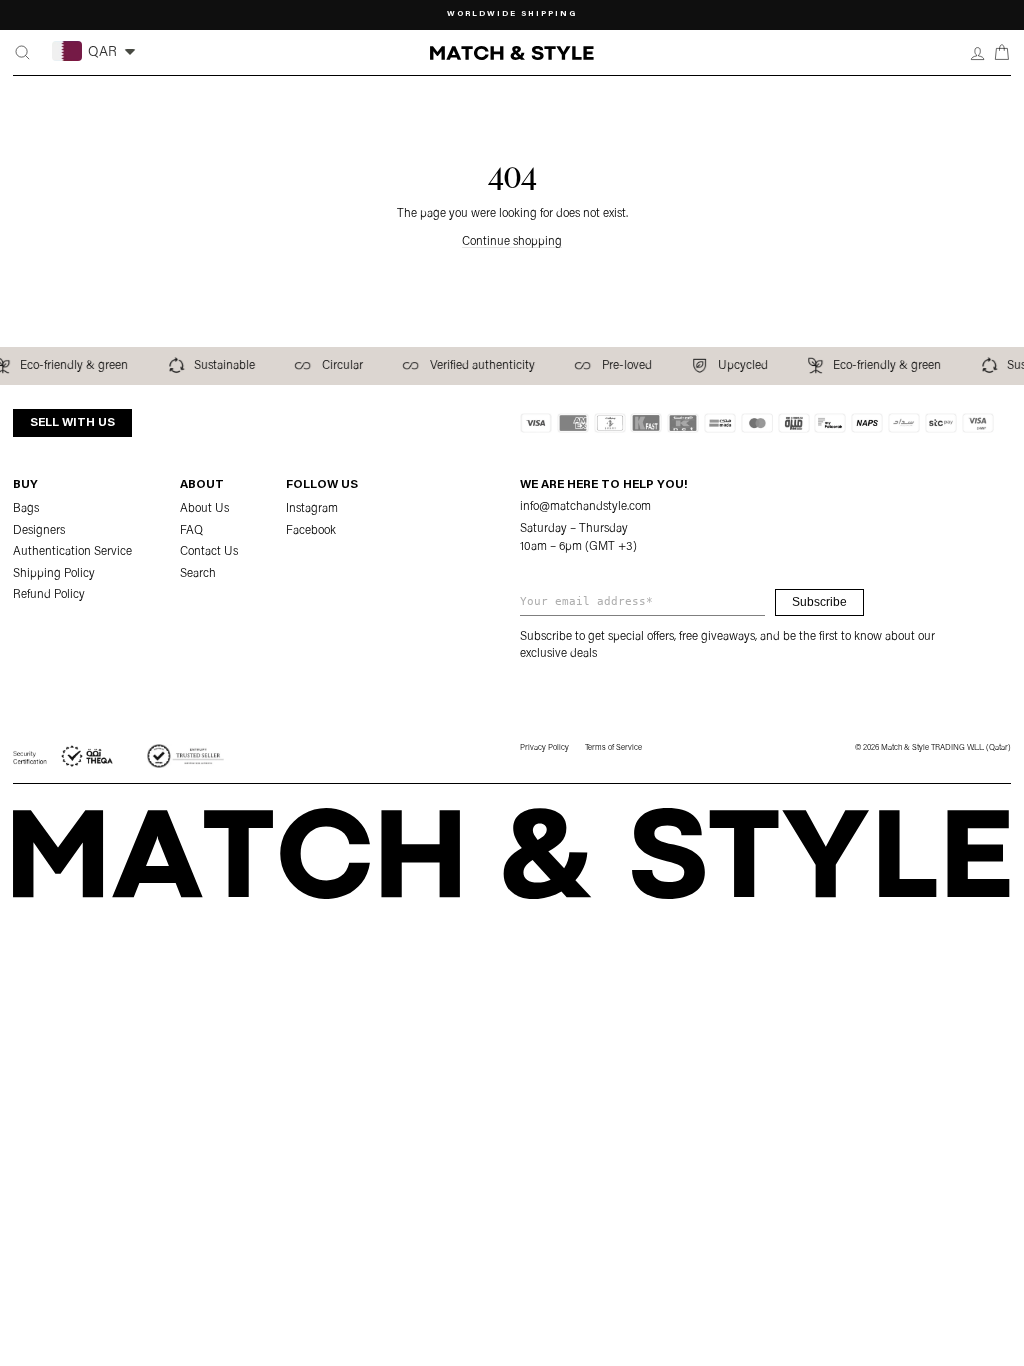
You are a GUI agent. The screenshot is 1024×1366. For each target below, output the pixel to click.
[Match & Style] (511, 53)
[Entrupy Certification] (185, 756)
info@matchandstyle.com (585, 507)
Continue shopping (512, 242)
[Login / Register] (977, 52)
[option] (512, 15)
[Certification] (64, 756)
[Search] (22, 52)
